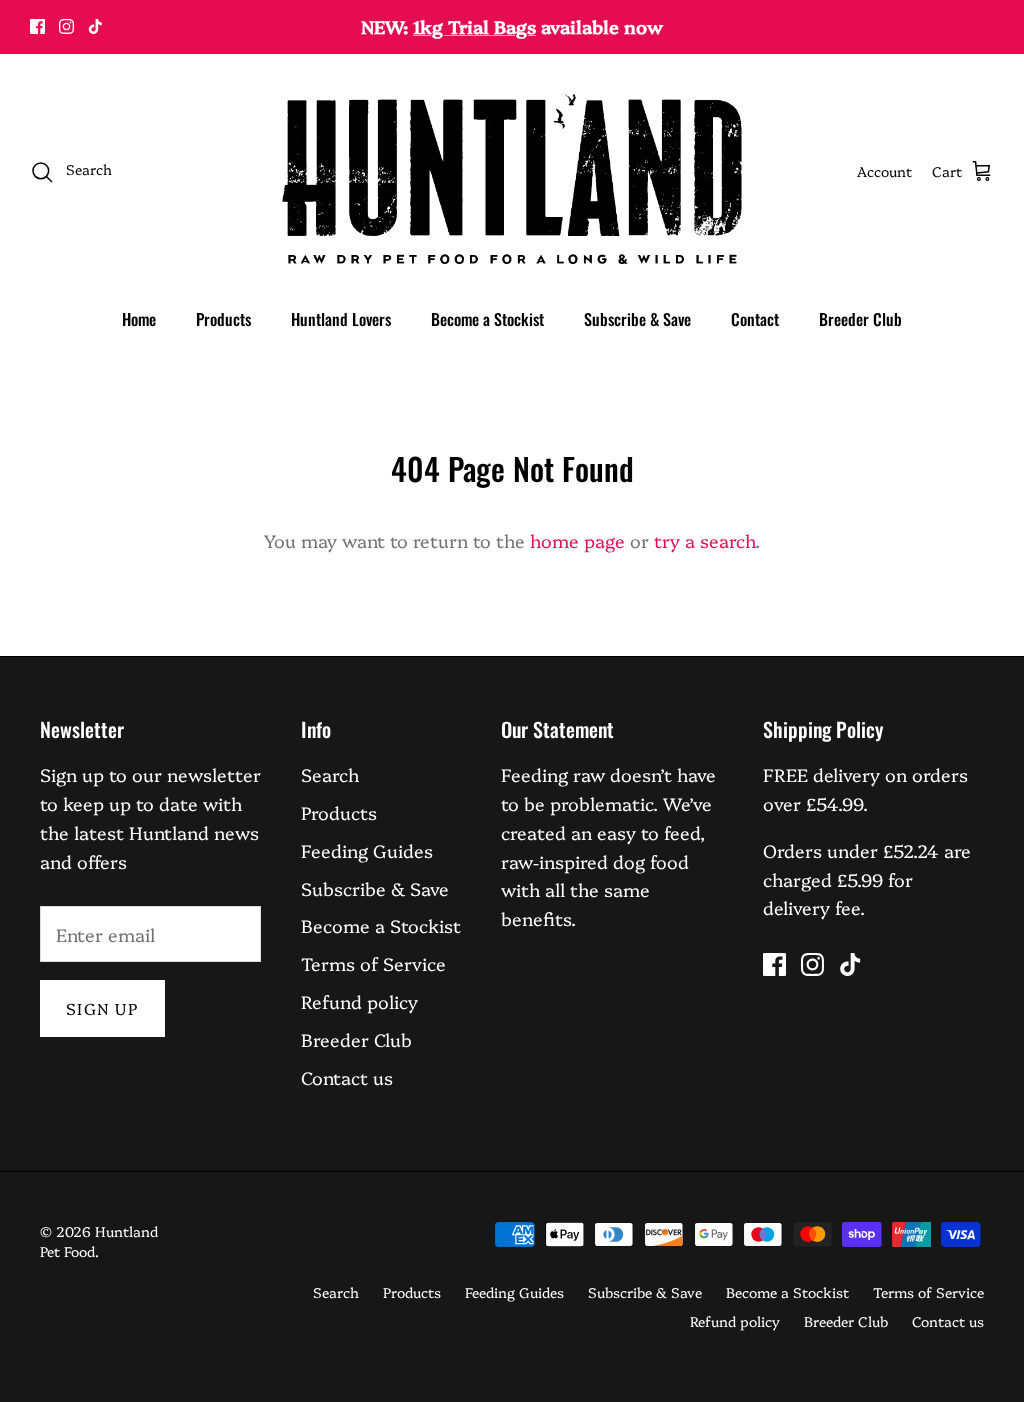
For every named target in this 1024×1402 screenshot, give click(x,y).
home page (577, 540)
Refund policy (359, 1001)
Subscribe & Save (637, 319)
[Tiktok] (95, 26)
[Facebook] (37, 26)
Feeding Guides (367, 850)
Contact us (347, 1077)
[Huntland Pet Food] (512, 171)
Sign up (102, 1008)
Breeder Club (860, 319)
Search (330, 774)
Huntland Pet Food (99, 1241)
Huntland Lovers (341, 319)
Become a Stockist (487, 319)
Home (139, 319)
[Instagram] (66, 26)
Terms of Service (373, 963)
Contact (755, 319)
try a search (704, 540)
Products (223, 319)
